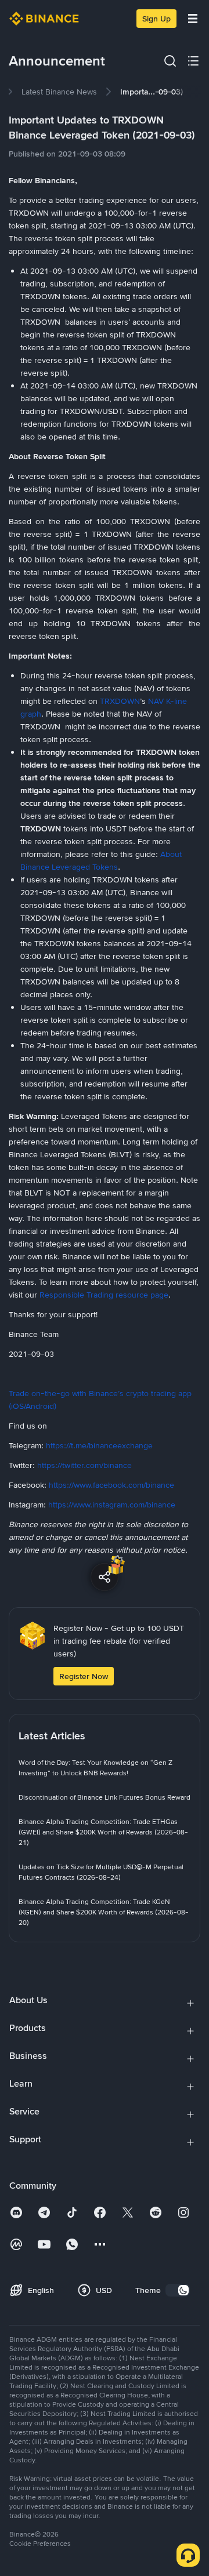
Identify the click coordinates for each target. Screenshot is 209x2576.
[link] (59, 92)
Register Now (84, 1676)
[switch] (178, 2290)
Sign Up (156, 19)
